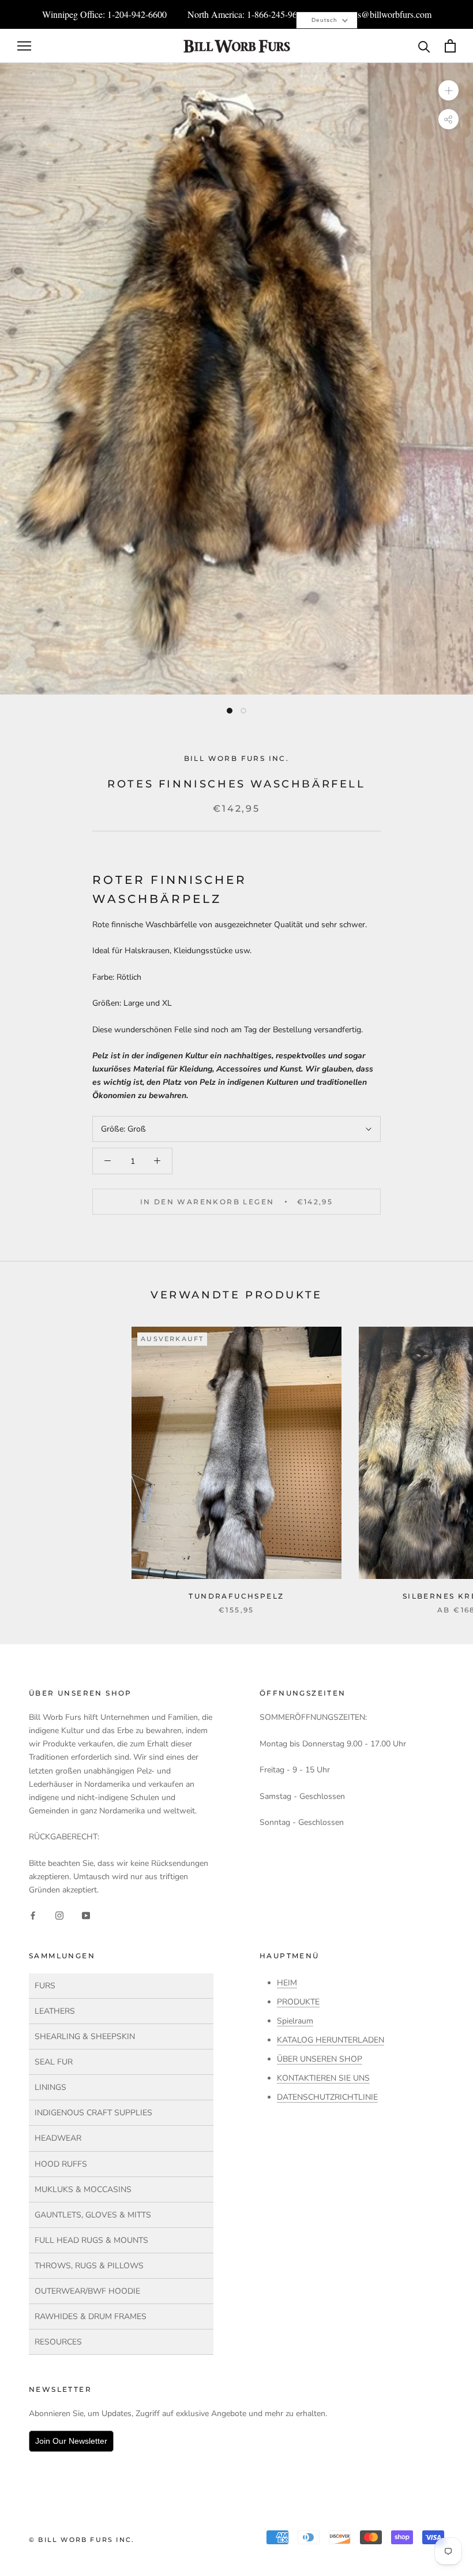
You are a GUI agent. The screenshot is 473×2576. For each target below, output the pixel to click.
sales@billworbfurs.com (388, 14)
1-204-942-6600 (137, 14)
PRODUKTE (298, 2002)
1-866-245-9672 (277, 14)
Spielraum (295, 2021)
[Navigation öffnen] (24, 46)
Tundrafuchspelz (236, 1596)
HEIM (287, 1983)
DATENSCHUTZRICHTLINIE (327, 2097)
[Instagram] (59, 1915)
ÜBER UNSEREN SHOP (320, 2059)
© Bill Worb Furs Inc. (82, 2540)
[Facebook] (33, 1915)
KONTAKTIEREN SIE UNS (323, 2078)
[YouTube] (86, 1915)
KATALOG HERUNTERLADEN (331, 2040)
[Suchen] (424, 46)
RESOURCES (58, 2342)
